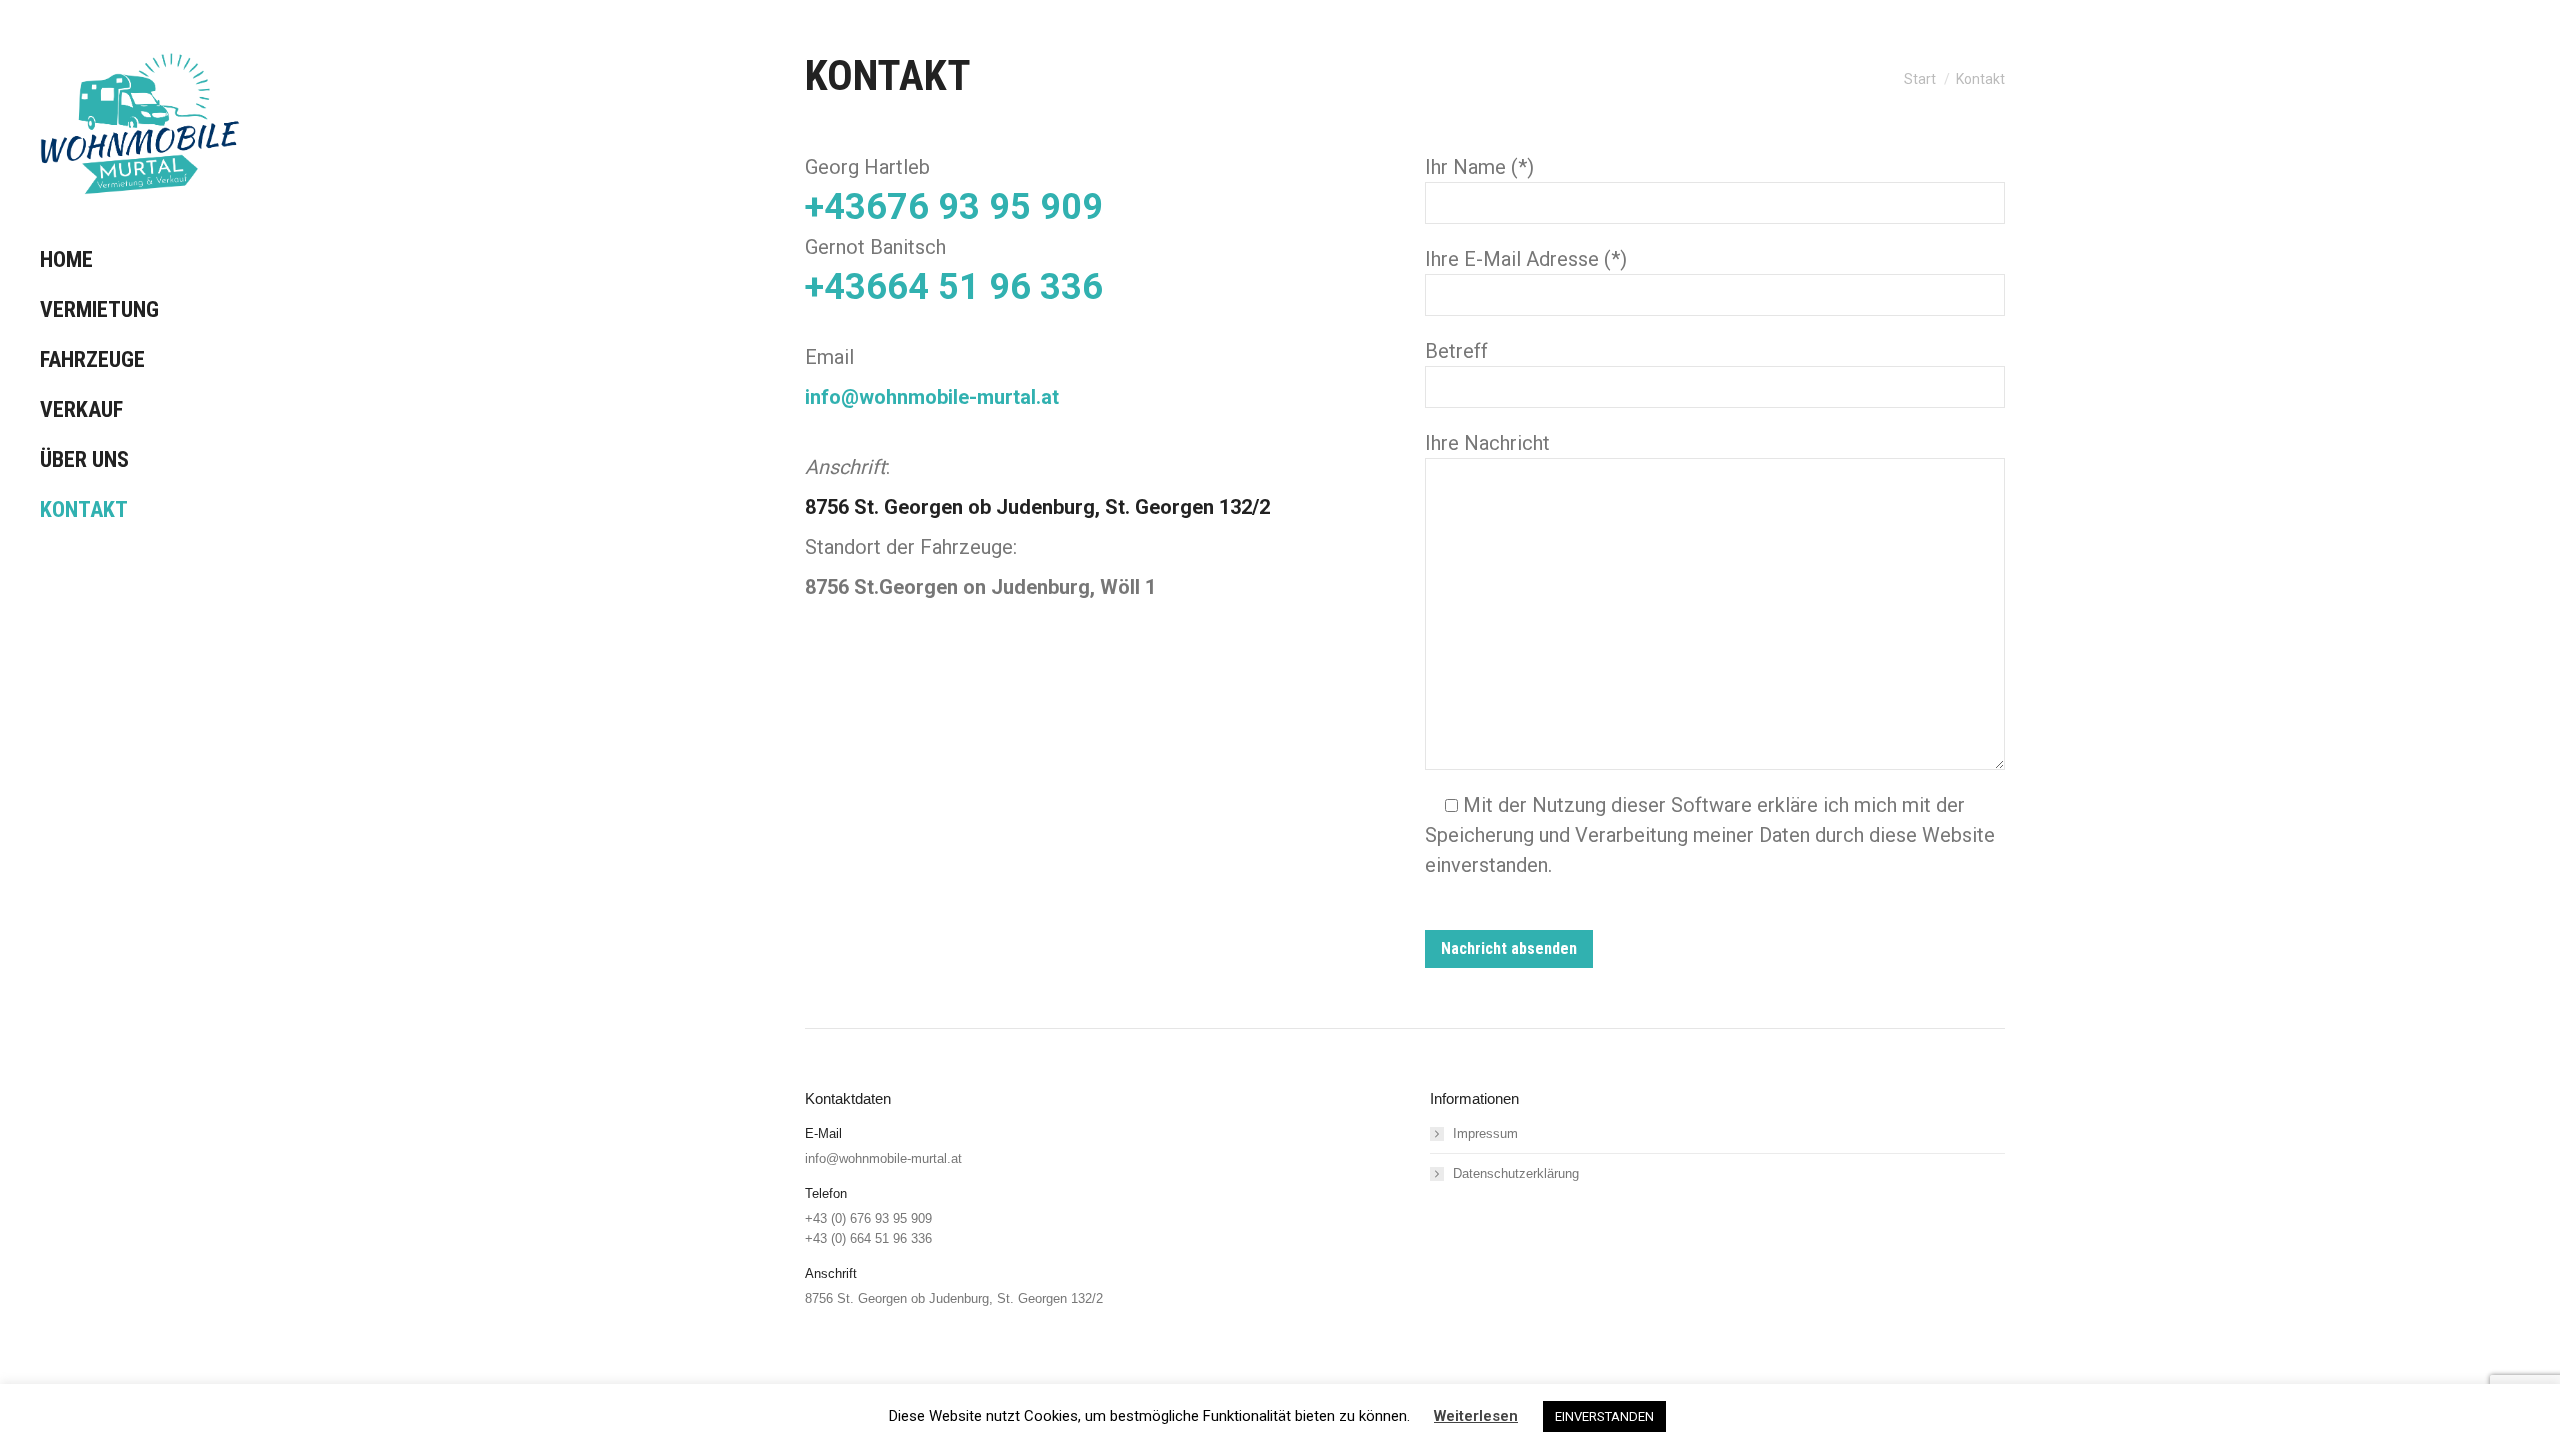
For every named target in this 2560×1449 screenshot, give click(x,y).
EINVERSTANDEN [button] (1604, 1416)
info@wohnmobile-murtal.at (932, 397)
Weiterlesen (1476, 1416)
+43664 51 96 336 (954, 287)
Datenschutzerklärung (1516, 1173)
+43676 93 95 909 (954, 207)
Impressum (1485, 1133)
